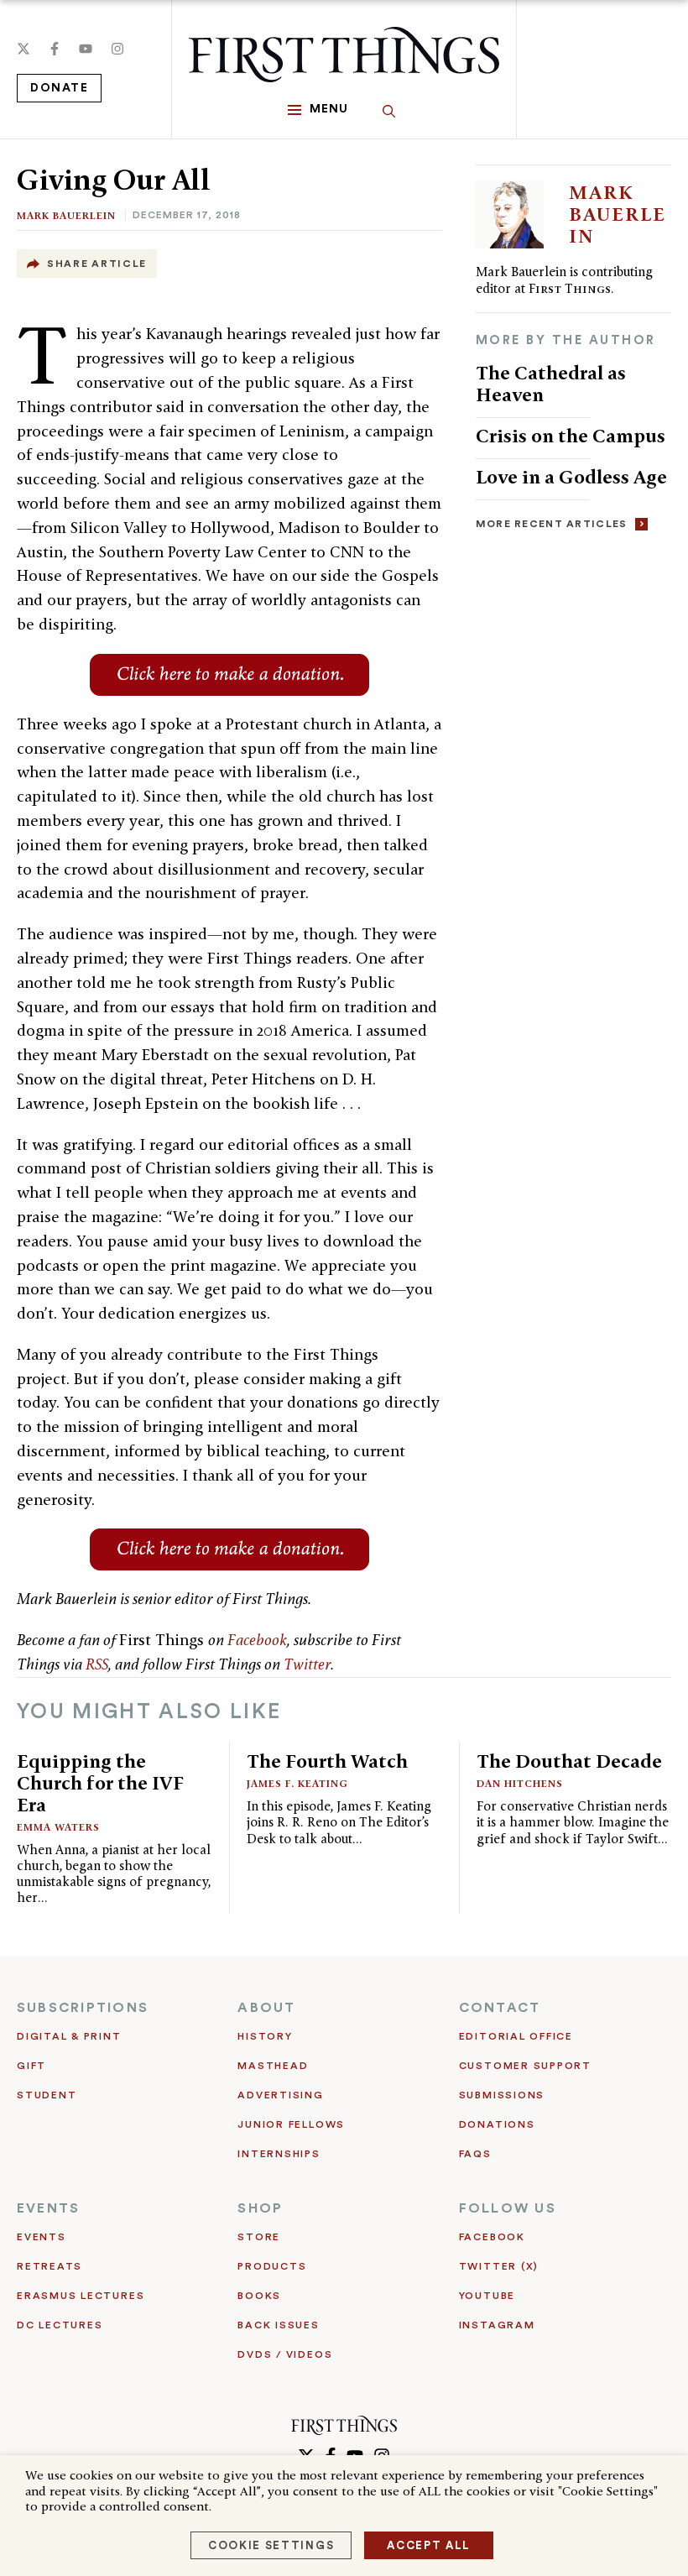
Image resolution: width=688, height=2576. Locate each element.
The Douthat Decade (569, 1761)
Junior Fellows (291, 2124)
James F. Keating (297, 1783)
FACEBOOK (492, 2237)
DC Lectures (60, 2325)
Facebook (257, 1640)
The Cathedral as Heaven (551, 383)
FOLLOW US (508, 2208)
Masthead (273, 2066)
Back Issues (278, 2325)
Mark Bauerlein (66, 215)
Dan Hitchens (520, 1783)
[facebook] (55, 49)
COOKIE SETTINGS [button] (271, 2545)
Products (272, 2266)
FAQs (475, 2154)
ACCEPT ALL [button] (429, 2545)
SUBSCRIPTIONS (83, 2008)
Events (42, 2237)
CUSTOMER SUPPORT (525, 2066)
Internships (279, 2154)
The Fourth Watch (327, 1761)
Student (47, 2095)
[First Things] (344, 55)
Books (259, 2296)
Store (259, 2237)
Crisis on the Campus (571, 435)
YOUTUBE (487, 2296)
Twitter (307, 1664)
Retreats (50, 2266)
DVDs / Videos (285, 2354)
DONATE (59, 88)
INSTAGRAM (497, 2325)
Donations (497, 2124)
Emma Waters (58, 1827)
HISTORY (265, 2036)
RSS (97, 1664)
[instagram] (117, 49)
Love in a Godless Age (571, 476)
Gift (31, 2066)
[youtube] (86, 49)
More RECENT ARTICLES (552, 524)
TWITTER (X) (499, 2266)
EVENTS (48, 2208)
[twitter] (23, 49)
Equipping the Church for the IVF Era (100, 1782)
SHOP (260, 2208)
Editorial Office (516, 2036)
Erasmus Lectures (81, 2296)
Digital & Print (69, 2036)
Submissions (502, 2095)
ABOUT (266, 2008)
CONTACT (500, 2008)
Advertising (280, 2095)
